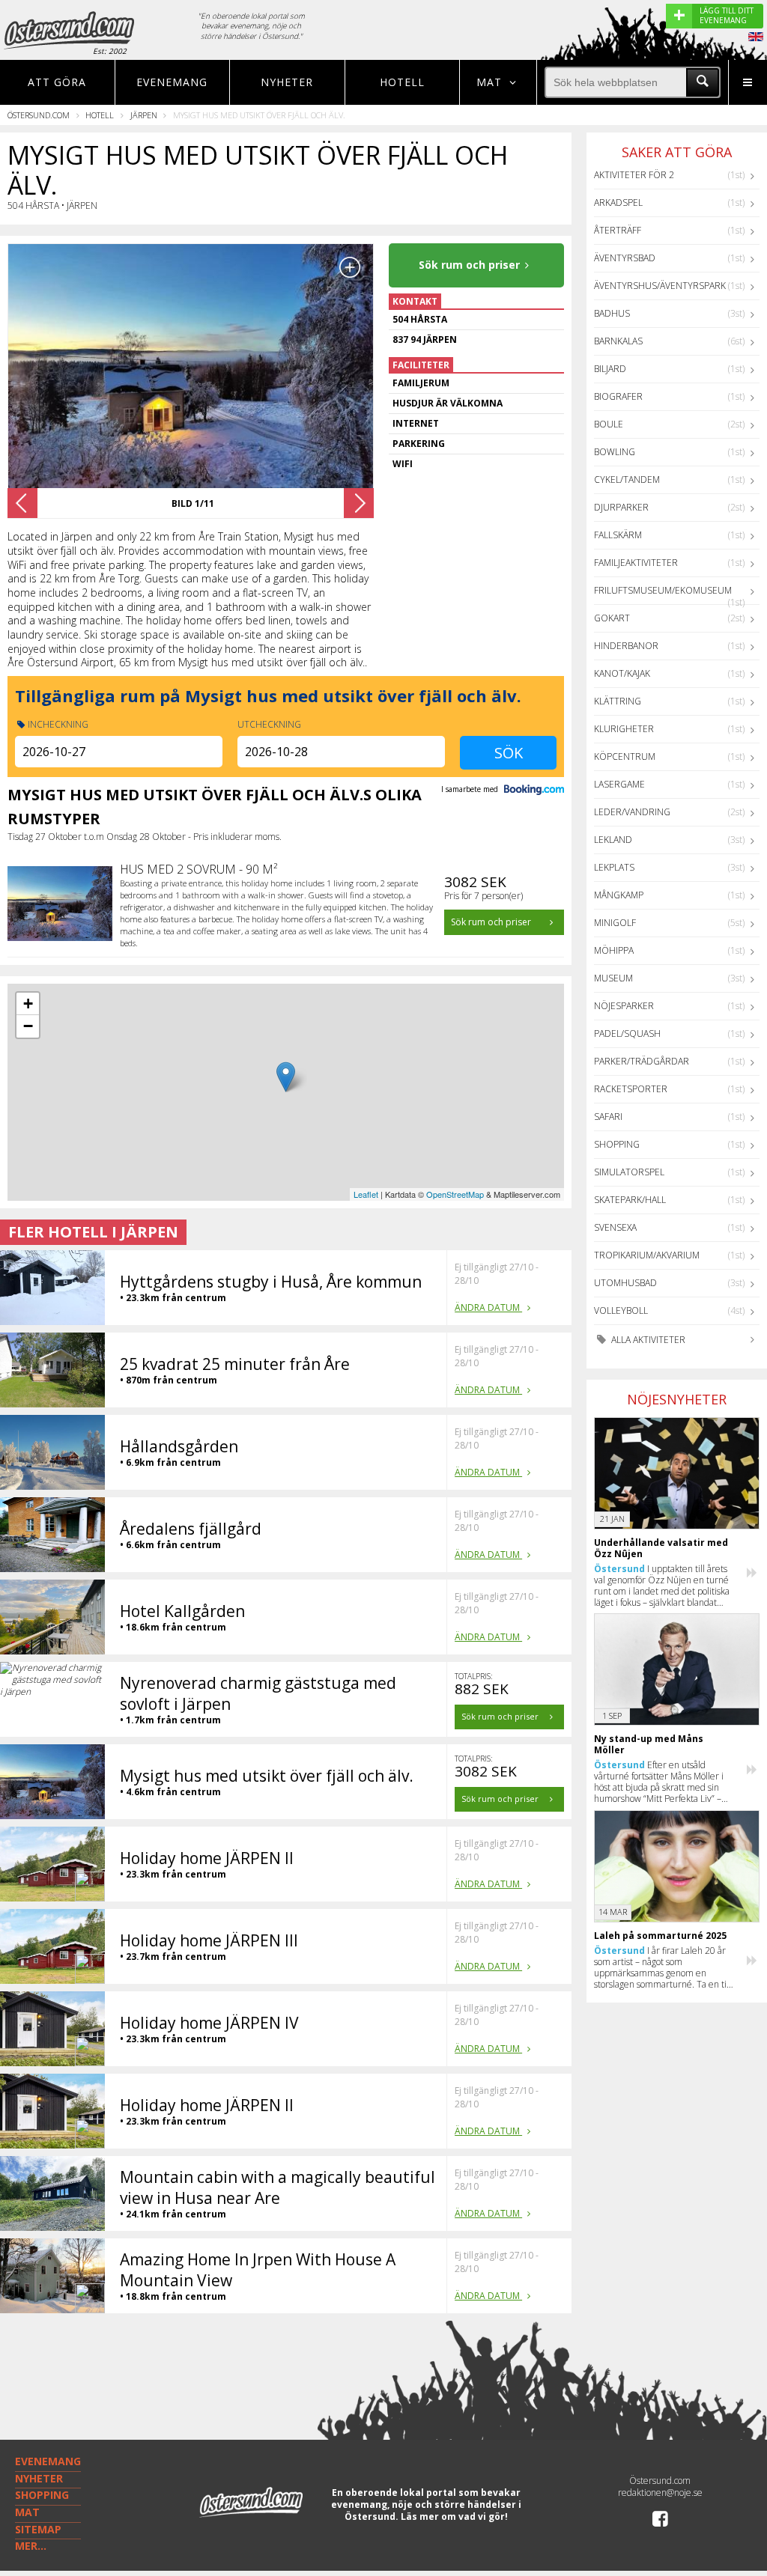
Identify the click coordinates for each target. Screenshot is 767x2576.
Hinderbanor (626, 646)
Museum (613, 978)
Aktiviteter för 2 (634, 175)
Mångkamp (619, 895)
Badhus (612, 313)
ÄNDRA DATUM (488, 1307)
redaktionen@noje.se (660, 2493)
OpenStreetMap (455, 1194)
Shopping (617, 1144)
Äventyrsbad (625, 258)
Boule (609, 424)
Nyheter (287, 82)
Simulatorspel (629, 1172)
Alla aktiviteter (647, 1340)
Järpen (144, 115)
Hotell (402, 82)
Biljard (610, 369)
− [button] (28, 1026)
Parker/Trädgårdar (642, 1061)
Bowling (615, 452)
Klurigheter (624, 729)
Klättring (618, 701)
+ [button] (28, 1004)
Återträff (618, 230)
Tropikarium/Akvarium (647, 1255)
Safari (608, 1117)
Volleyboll (621, 1310)
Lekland (613, 840)
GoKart (612, 618)
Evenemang (172, 82)
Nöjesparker (624, 1006)
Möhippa (614, 950)
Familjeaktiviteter (636, 563)
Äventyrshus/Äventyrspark (660, 286)
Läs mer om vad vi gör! (454, 2516)
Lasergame (619, 784)
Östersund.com (39, 115)
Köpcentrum (625, 756)
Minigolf (615, 923)
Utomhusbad (625, 1283)
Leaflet (366, 1194)
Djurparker (621, 507)
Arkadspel (618, 203)
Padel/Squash (627, 1033)
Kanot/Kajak (622, 673)
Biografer (618, 396)
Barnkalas (618, 341)
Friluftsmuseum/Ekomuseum (663, 590)
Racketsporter (631, 1089)
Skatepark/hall (630, 1200)
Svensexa (615, 1227)
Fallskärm (618, 535)
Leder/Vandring (632, 812)
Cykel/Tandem (627, 479)
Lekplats (614, 867)
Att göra (57, 82)
